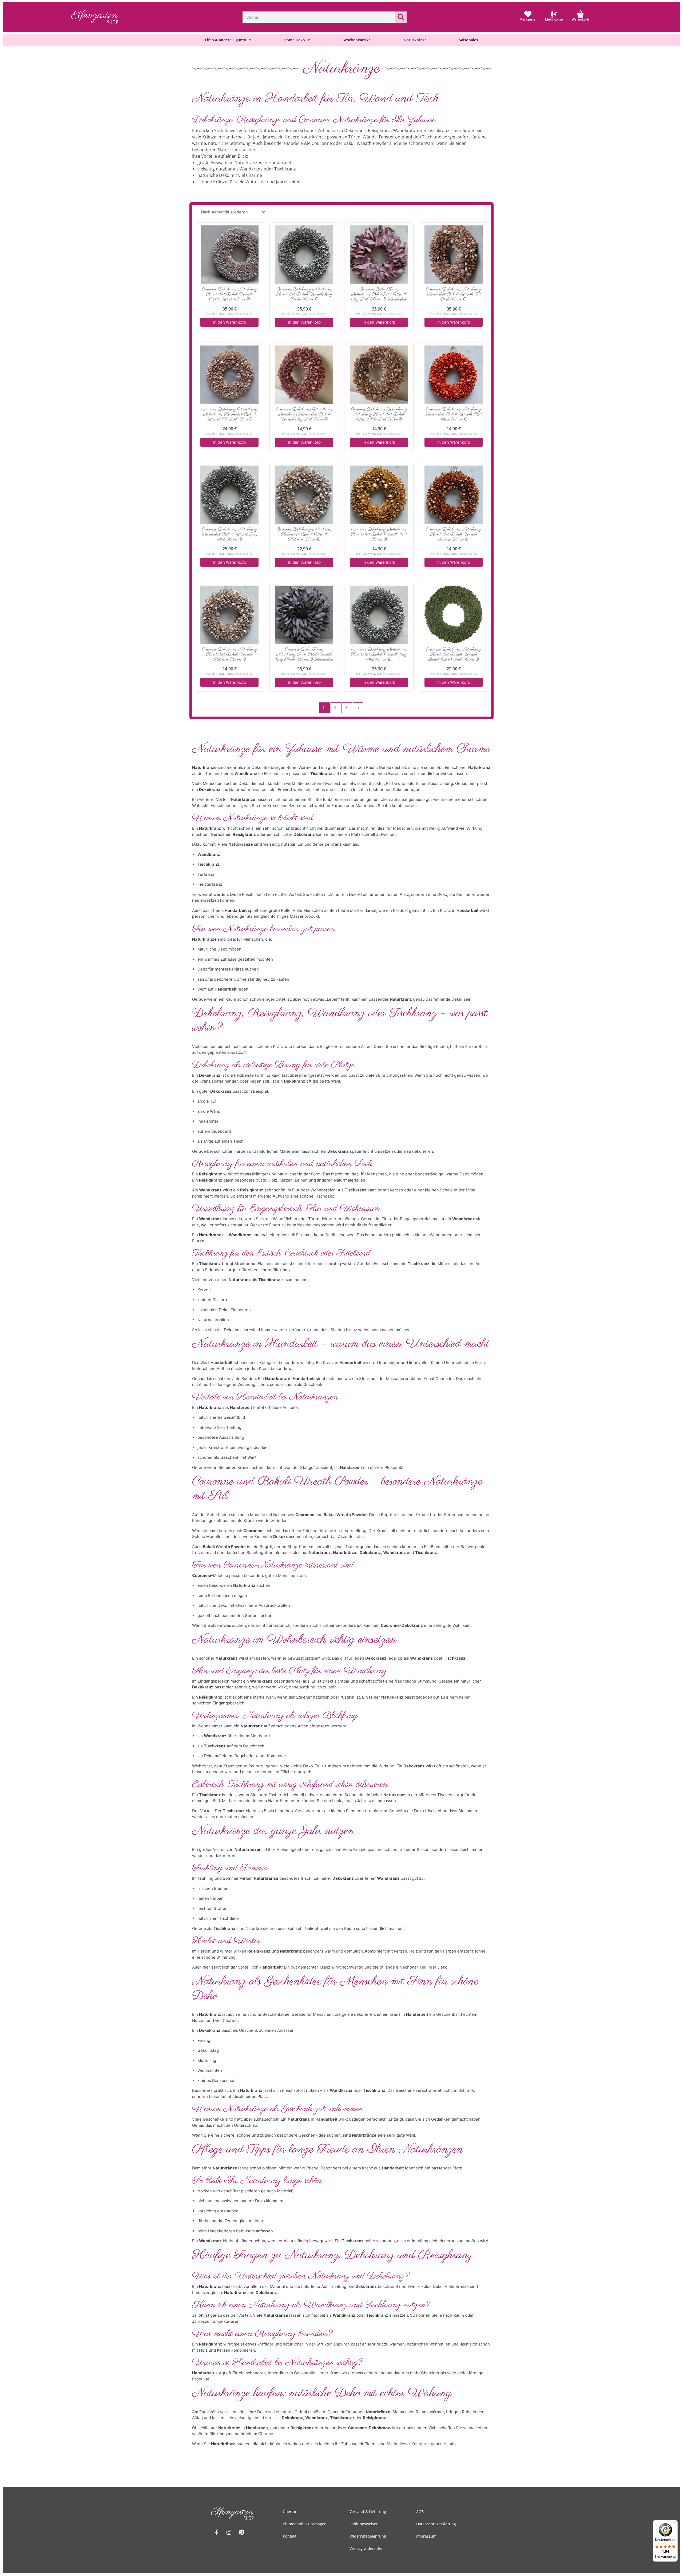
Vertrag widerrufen (367, 2548)
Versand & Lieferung (368, 2512)
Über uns (291, 2512)
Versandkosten (243, 313)
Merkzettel (528, 19)
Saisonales (468, 40)
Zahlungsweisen (364, 2524)
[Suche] (401, 17)
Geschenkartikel (357, 40)
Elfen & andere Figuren (226, 40)
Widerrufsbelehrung (368, 2536)
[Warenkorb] (580, 14)
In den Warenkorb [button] (230, 322)
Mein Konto (554, 19)
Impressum (426, 2536)
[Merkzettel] (528, 14)
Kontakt (290, 2536)
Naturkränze (415, 40)
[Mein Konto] (554, 14)
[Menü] (674, 2523)
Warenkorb (580, 19)
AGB (420, 2512)
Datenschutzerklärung (436, 2524)
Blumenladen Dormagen (305, 2524)
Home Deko (294, 40)
